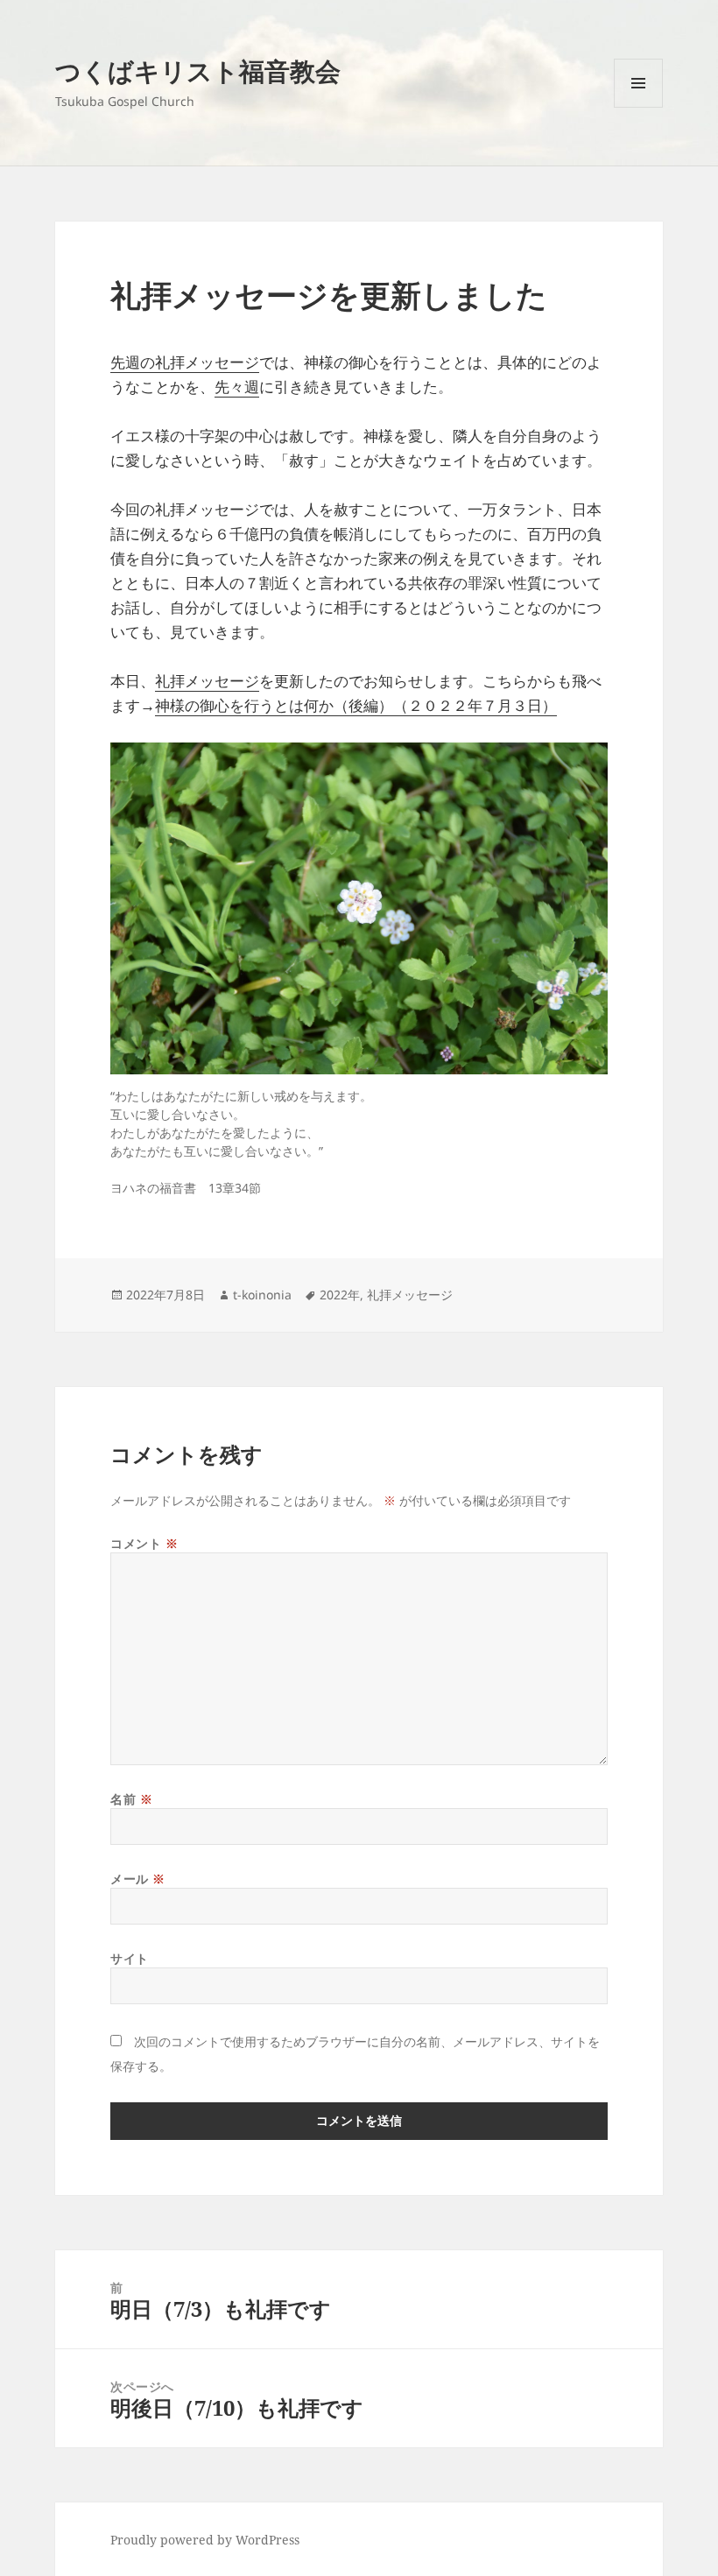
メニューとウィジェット (638, 107)
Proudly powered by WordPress (205, 2540)
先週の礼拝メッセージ (185, 362)
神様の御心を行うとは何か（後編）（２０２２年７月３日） (356, 705)
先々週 (237, 387)
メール (138, 1879)
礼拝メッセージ (207, 681)
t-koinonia (262, 1295)
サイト (130, 1958)
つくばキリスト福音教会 (198, 70)
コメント (144, 1543)
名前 (131, 1799)
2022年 (340, 1295)
